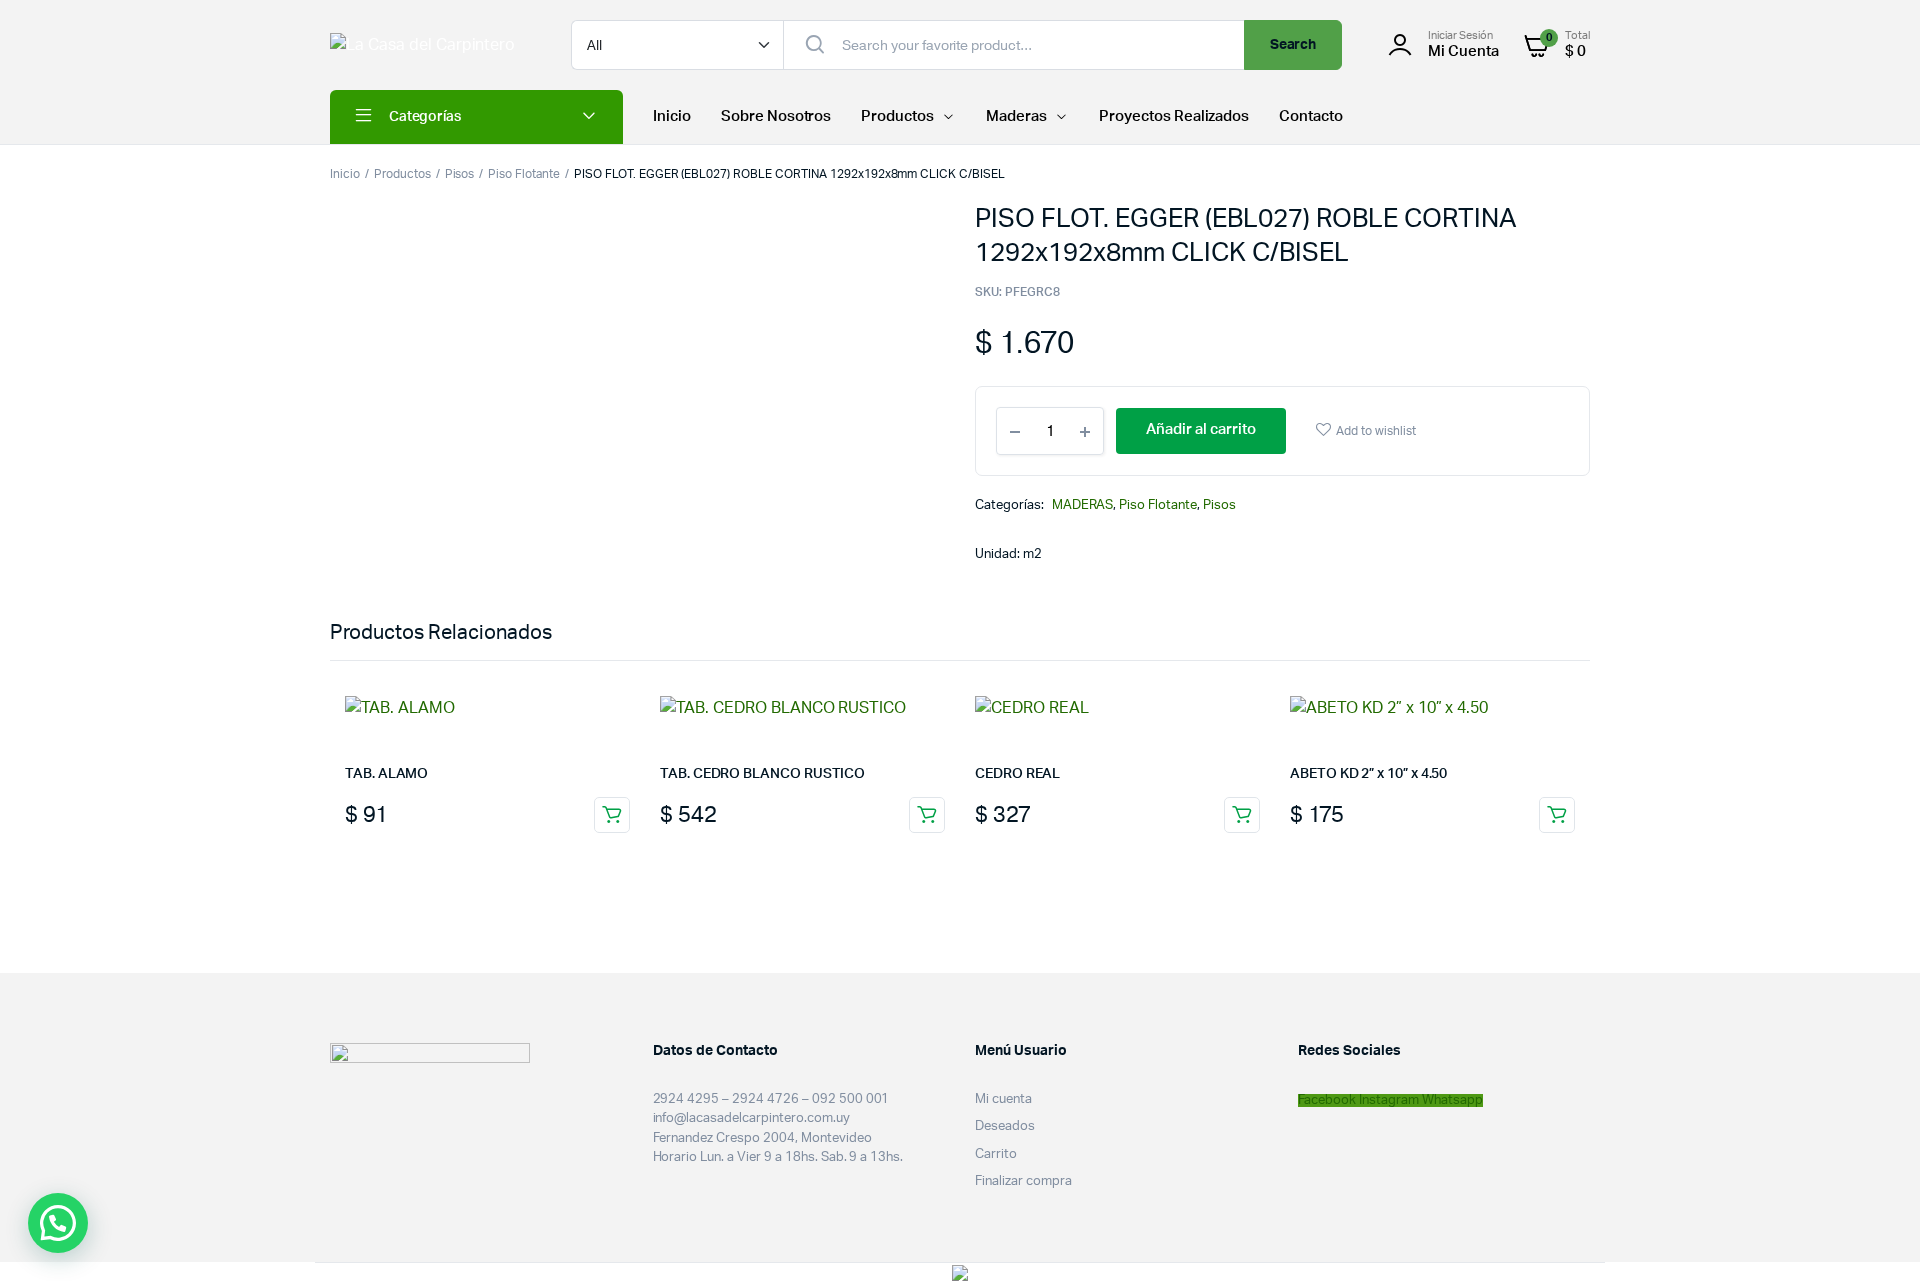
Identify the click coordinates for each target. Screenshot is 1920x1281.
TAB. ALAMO (386, 774)
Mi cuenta (1003, 1099)
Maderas (1016, 116)
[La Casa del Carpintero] (430, 45)
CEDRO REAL (1017, 774)
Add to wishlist (1376, 431)
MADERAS (1083, 505)
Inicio (672, 116)
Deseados (1005, 1126)
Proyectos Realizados (1174, 116)
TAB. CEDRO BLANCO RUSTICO (762, 774)
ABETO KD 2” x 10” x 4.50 (1368, 774)
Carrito (996, 1154)
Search (1293, 45)
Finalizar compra (1023, 1181)
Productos (897, 116)
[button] (58, 1223)
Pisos (460, 174)
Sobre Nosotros (776, 116)
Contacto (1311, 116)
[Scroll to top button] (1875, 1236)
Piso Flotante (524, 174)
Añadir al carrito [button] (612, 815)
